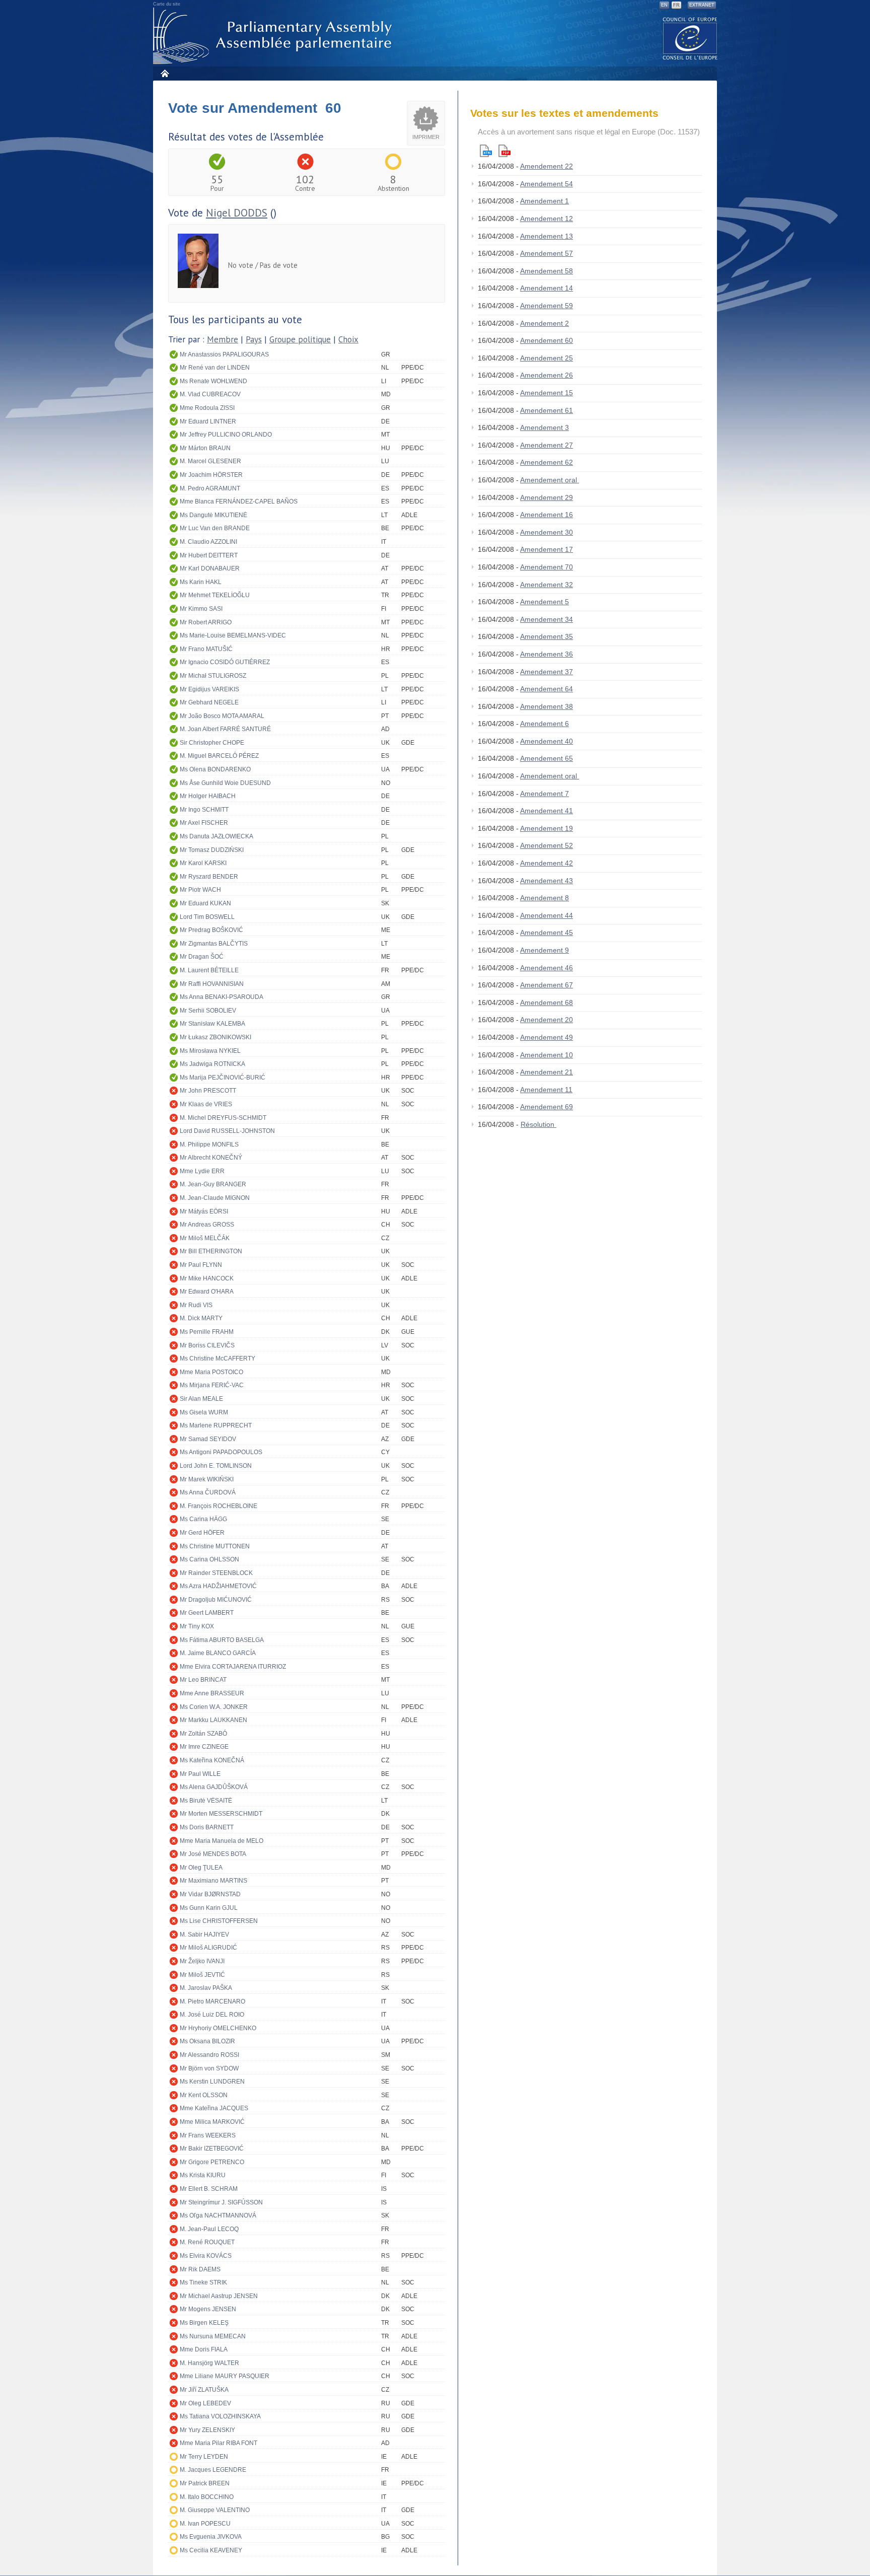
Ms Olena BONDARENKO (215, 769)
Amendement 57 (547, 253)
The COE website (690, 38)
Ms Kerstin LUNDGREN (212, 2082)
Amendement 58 (547, 271)
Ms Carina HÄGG (203, 1519)
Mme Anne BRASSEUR (212, 1693)
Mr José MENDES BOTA (213, 1854)
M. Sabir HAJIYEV (204, 1935)
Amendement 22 (547, 166)
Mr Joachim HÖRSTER (211, 475)
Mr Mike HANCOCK (207, 1278)
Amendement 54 (547, 184)
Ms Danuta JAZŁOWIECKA (216, 836)
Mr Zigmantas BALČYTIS (214, 944)
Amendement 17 (547, 549)
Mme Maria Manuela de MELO (222, 1841)
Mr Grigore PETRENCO (212, 2162)
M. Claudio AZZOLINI (208, 542)
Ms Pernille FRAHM (207, 1332)
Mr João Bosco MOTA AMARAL (222, 716)
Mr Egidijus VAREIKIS (209, 689)
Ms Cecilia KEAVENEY (211, 2550)
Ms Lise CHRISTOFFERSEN (219, 1921)
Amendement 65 (547, 758)
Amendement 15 (547, 393)
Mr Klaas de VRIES (206, 1104)
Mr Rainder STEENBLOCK (216, 1573)
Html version (486, 151)
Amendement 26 (547, 375)
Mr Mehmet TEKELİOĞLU (215, 595)
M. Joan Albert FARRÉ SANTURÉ (225, 729)
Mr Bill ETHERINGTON (211, 1251)
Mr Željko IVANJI (202, 1961)
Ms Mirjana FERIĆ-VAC (212, 1385)
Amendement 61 (547, 410)
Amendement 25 (547, 358)
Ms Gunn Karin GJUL (209, 1908)
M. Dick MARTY (201, 1318)
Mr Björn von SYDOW (209, 2068)
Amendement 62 (547, 462)
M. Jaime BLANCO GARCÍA (218, 1653)
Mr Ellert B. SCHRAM (209, 2189)
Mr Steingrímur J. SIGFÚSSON (221, 2202)
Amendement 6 (545, 724)
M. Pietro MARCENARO (212, 2001)
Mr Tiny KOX (197, 1626)
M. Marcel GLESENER (210, 461)
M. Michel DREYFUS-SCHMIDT (223, 1118)
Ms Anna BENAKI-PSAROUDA (222, 997)
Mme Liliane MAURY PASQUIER (225, 2376)
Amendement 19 (547, 828)
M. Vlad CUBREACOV (210, 394)
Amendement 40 (547, 741)
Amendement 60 (547, 340)
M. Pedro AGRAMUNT (210, 488)
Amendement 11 (546, 1090)
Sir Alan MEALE (201, 1399)
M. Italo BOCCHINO (207, 2497)
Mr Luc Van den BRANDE (215, 528)
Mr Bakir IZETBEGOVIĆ (212, 2149)
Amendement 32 (547, 585)
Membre (223, 339)
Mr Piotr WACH (200, 890)
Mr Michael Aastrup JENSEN (219, 2296)
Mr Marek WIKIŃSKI (207, 1479)
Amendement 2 (545, 323)
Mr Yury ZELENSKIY (207, 2430)
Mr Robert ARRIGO (206, 622)
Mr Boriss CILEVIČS (207, 1345)
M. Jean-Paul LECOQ (209, 2229)
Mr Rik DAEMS (200, 2269)
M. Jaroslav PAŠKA (206, 1988)
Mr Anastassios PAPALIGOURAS (224, 354)
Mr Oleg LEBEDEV (205, 2403)
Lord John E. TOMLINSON (216, 1466)
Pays (254, 339)
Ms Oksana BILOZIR (207, 2041)
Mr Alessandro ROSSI (209, 2055)
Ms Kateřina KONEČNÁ (212, 1760)
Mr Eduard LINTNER (208, 421)
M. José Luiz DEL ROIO (212, 2015)
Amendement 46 (547, 968)
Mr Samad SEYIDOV (208, 1439)
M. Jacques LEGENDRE (213, 2470)
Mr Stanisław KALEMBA (212, 1024)
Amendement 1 (545, 201)
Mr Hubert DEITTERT (209, 555)
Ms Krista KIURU (203, 2175)
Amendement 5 (545, 602)
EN (664, 5)
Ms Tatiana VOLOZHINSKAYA (220, 2416)
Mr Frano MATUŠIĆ (206, 649)
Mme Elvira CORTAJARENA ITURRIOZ (233, 1667)
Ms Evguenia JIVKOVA (211, 2537)
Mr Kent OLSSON (204, 2095)
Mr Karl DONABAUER (210, 568)
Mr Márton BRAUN (205, 448)
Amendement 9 (545, 950)
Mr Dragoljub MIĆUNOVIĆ (216, 1600)
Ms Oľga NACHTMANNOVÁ (218, 2215)
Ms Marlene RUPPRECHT (216, 1425)
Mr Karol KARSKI (203, 863)
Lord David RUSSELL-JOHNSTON (227, 1131)
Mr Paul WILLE (200, 1774)
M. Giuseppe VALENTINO (215, 2510)
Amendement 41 (547, 811)
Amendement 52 (547, 845)
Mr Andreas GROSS (207, 1225)
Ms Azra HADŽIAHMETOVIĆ (218, 1586)
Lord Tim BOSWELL (207, 917)
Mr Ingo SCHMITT (204, 810)
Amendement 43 (547, 881)
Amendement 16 (547, 515)
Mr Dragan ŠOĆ (202, 957)
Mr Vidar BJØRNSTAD (210, 1894)
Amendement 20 (547, 1020)
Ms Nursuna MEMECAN (213, 2336)
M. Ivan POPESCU (205, 2524)
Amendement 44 (547, 915)
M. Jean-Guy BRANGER (213, 1184)
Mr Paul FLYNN (201, 1265)
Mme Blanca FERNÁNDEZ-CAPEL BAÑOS (239, 502)
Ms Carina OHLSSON (209, 1559)
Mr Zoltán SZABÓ (203, 1734)
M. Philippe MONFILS (209, 1144)
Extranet (702, 5)
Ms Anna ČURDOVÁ (208, 1492)
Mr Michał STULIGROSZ (213, 676)
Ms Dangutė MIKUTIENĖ (213, 515)
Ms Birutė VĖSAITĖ (206, 1801)
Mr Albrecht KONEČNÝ (211, 1158)
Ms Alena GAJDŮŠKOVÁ (214, 1787)
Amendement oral (550, 480)
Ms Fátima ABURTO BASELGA (222, 1640)
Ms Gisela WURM (204, 1412)
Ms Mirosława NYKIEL (210, 1051)
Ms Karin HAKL (201, 582)
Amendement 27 (547, 445)
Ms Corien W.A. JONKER (214, 1707)
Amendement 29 (547, 497)
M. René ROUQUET (207, 2242)
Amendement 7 (545, 794)
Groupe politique (300, 339)
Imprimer (426, 137)
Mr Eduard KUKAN (205, 903)
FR (676, 5)
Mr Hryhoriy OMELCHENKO (218, 2028)
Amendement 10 (547, 1055)
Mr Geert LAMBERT (207, 1613)
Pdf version (504, 151)
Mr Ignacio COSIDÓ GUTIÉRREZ (225, 662)
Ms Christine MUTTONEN (215, 1546)
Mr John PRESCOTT (208, 1091)
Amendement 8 (545, 898)
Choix (348, 339)
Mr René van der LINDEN (215, 368)
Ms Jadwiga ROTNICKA (212, 1064)
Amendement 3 (545, 427)
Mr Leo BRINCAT (203, 1680)
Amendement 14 (547, 288)
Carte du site (167, 4)
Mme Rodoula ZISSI (207, 408)
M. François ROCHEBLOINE (219, 1506)
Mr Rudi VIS (196, 1305)
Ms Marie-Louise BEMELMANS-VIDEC (233, 635)
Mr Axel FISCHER (204, 823)
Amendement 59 (547, 306)
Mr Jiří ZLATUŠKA (204, 2390)
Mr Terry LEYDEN (204, 2457)
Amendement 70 (547, 567)
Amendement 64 (547, 689)
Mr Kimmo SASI (201, 609)
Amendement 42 (547, 863)
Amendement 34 (547, 619)
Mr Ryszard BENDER (209, 877)
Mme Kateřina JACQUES (214, 2108)
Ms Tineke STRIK (203, 2282)
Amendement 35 (547, 636)
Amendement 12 (547, 219)
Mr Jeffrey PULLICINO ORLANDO (226, 435)
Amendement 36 (547, 654)
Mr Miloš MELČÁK (205, 1238)
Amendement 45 (547, 933)
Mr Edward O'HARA (207, 1292)
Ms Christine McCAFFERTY (217, 1358)
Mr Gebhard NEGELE (209, 702)
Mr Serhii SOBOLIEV (208, 1011)
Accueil (164, 73)
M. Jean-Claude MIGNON (215, 1198)
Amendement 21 (547, 1072)
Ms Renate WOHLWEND (213, 381)
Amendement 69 (547, 1107)
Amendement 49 (547, 1037)
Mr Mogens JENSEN (208, 2309)
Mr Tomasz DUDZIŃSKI (212, 850)
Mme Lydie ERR (202, 1171)
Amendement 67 (547, 985)
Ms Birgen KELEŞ (204, 2323)
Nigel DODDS (237, 213)
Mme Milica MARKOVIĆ (212, 2122)
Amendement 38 (547, 706)
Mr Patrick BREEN (205, 2483)
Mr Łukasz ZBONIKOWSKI (215, 1037)
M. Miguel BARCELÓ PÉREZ (219, 756)
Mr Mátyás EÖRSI (204, 1211)
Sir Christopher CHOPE (212, 743)
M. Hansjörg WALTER (209, 2363)
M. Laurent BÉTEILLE (209, 970)
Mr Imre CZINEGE (204, 1747)
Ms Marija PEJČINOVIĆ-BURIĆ (223, 1078)
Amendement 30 (547, 532)
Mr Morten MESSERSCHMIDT (221, 1814)
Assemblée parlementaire (274, 36)
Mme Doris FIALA (204, 2349)
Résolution (538, 1124)
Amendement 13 (547, 236)
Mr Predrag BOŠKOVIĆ (211, 930)
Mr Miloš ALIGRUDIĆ (208, 1948)
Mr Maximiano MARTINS (213, 1881)
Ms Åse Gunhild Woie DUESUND (225, 783)
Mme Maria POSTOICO (211, 1372)
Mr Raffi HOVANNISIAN (212, 984)
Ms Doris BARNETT (207, 1827)
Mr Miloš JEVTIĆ (202, 1975)
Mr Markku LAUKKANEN (213, 1720)
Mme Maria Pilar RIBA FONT (219, 2443)
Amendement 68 (547, 1003)
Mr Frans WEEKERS (208, 2135)
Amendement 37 (547, 672)
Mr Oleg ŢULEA (201, 1868)
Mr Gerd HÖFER (202, 1533)
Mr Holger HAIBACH (208, 796)
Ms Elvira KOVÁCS (206, 2256)
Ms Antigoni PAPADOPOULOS (221, 1452)
